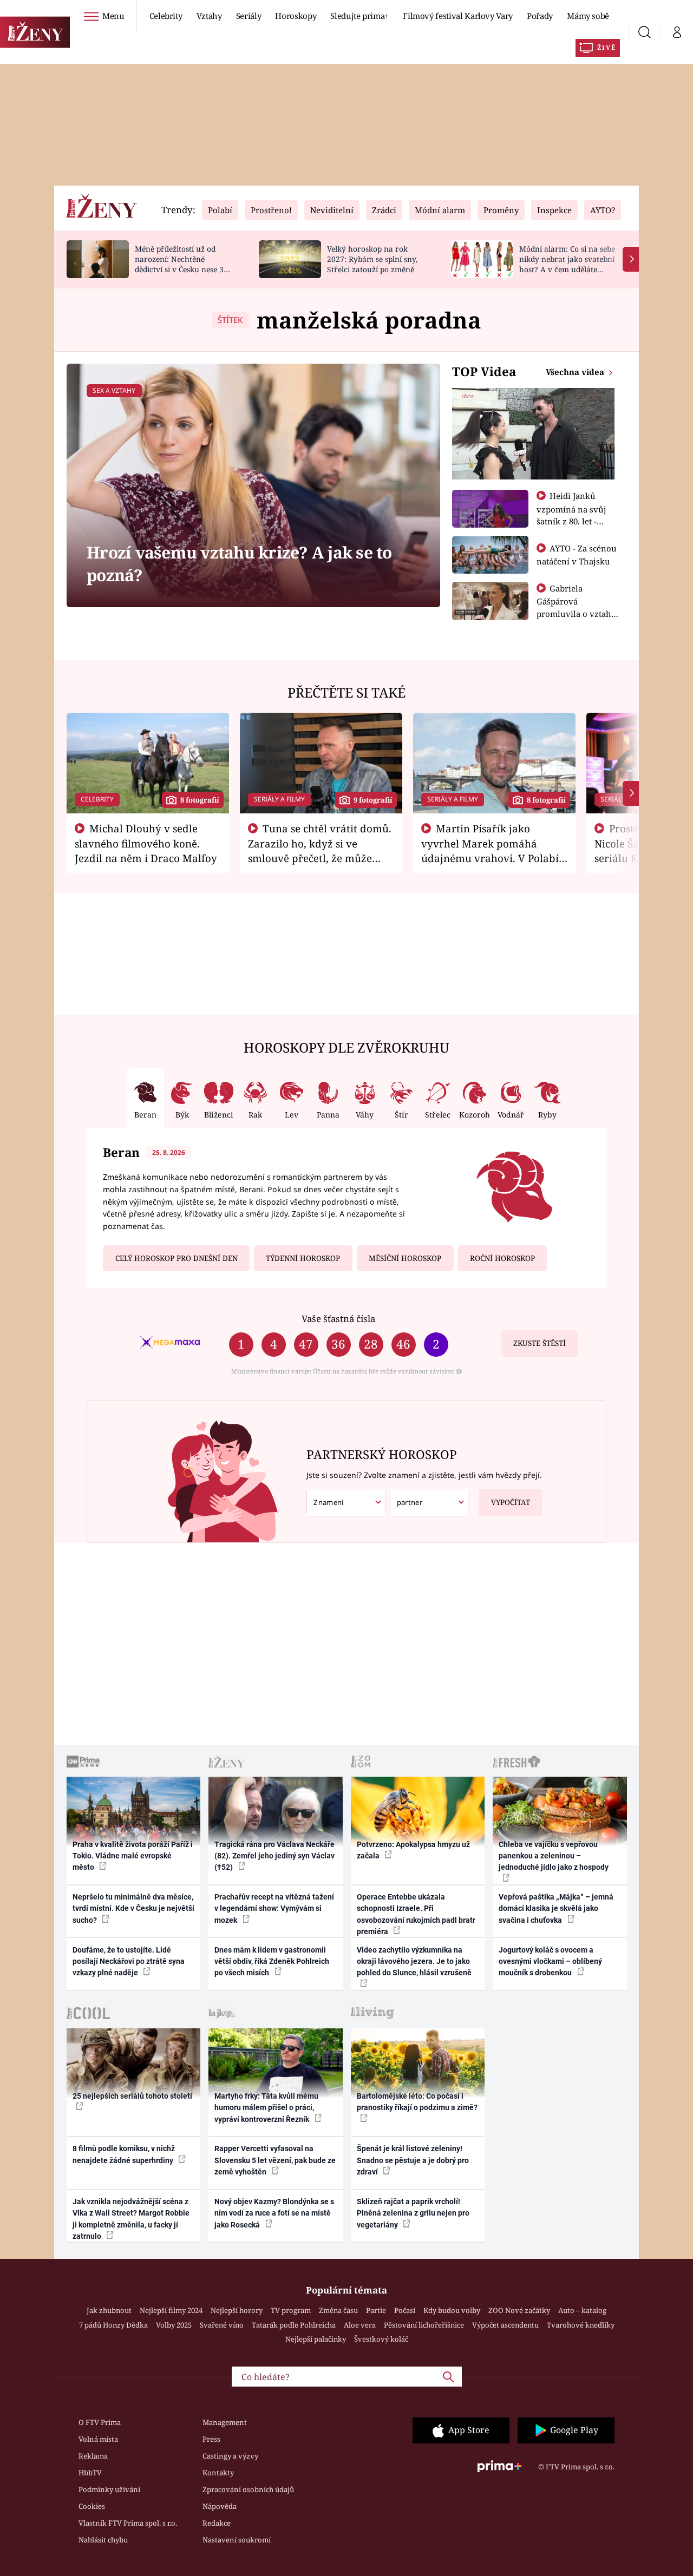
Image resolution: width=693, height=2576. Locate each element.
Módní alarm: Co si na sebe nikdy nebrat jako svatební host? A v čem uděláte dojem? (567, 264)
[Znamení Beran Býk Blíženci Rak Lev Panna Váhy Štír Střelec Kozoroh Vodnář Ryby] (346, 1503)
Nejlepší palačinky (316, 2339)
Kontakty (218, 2473)
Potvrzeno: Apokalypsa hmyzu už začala (413, 1850)
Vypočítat (511, 1502)
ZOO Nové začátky (519, 2310)
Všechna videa (576, 372)
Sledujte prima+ (359, 16)
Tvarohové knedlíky (581, 2325)
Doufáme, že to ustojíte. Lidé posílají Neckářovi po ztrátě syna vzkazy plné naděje (129, 1961)
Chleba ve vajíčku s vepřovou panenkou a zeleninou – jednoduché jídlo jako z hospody (554, 1856)
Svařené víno (222, 2325)
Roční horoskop (502, 1258)
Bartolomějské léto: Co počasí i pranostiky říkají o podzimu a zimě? (417, 2102)
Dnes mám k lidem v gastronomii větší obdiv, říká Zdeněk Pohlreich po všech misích (272, 1961)
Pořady (540, 16)
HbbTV (90, 2473)
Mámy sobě (588, 16)
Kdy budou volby (452, 2310)
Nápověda (220, 2506)
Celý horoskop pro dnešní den (176, 1258)
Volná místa (98, 2439)
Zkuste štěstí (540, 1343)
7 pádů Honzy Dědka (113, 2325)
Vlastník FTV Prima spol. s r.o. (128, 2523)
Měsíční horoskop (405, 1258)
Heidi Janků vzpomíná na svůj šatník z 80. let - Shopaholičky (571, 515)
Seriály (249, 16)
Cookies (92, 2506)
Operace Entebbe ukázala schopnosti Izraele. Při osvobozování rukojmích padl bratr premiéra (416, 1914)
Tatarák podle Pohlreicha (294, 2325)
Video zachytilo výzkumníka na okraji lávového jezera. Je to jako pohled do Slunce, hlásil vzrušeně (414, 1961)
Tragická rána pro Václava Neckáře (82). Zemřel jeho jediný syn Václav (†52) (274, 1856)
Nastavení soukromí (237, 2540)
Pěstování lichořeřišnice (424, 2325)
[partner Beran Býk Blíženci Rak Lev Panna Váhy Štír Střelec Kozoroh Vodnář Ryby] (429, 1503)
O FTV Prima (100, 2422)
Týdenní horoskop (303, 1258)
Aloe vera (360, 2325)
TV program (291, 2310)
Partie (376, 2310)
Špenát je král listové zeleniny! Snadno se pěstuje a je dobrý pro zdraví (413, 2160)
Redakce (217, 2523)
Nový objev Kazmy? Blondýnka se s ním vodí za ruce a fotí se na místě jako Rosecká (274, 2213)
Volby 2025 (174, 2325)
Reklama (93, 2456)
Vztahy (209, 16)
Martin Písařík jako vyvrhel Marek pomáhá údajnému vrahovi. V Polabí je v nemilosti (490, 850)
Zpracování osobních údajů (248, 2489)
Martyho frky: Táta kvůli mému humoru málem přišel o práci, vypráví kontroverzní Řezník (266, 2108)
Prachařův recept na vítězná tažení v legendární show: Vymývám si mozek (274, 1908)
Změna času (338, 2310)
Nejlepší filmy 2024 (171, 2310)
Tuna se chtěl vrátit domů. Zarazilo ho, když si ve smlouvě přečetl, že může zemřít (320, 850)
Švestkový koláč (381, 2339)
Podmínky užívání (109, 2489)
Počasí (405, 2310)
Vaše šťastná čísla (338, 1319)
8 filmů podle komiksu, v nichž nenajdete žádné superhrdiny (124, 2154)
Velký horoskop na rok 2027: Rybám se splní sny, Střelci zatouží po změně (372, 259)
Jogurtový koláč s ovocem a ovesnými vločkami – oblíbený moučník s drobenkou (550, 1961)
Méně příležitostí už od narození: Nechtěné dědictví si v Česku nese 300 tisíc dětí (184, 264)
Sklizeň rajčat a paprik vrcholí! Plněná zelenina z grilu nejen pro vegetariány (413, 2213)
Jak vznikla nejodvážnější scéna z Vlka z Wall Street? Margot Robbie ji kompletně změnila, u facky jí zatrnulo (131, 2219)
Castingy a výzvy (230, 2456)
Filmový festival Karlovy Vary (458, 16)
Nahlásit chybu (103, 2540)
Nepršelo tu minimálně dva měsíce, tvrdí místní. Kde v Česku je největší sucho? (133, 1908)
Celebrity (166, 16)
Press (211, 2439)
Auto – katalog (582, 2310)
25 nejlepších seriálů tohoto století (132, 2096)
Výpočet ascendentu (505, 2325)
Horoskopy (296, 16)
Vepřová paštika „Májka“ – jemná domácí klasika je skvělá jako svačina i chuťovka (556, 1908)
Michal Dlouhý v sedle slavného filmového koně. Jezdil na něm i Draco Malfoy (146, 843)
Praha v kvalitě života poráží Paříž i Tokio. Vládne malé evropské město (133, 1856)
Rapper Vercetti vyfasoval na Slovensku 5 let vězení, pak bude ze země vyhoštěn (275, 2160)
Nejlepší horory (237, 2310)
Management (225, 2422)
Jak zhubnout (109, 2310)
